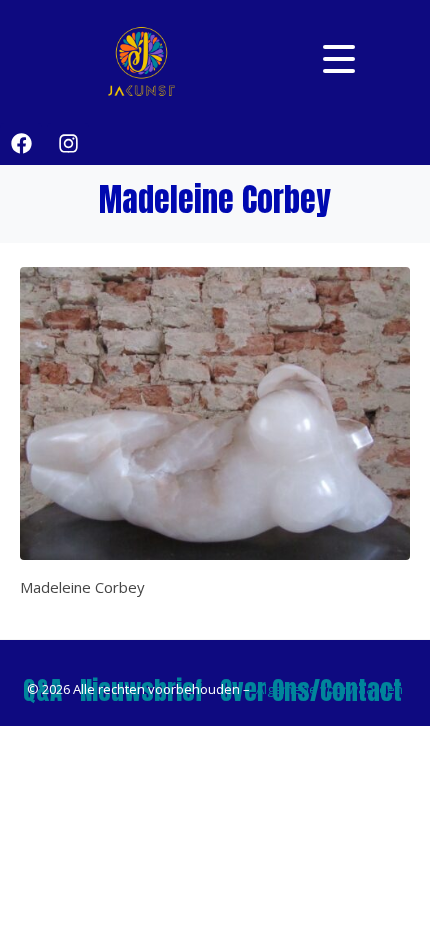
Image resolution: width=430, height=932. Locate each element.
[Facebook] (21, 144)
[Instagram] (68, 144)
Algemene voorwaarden (329, 689)
